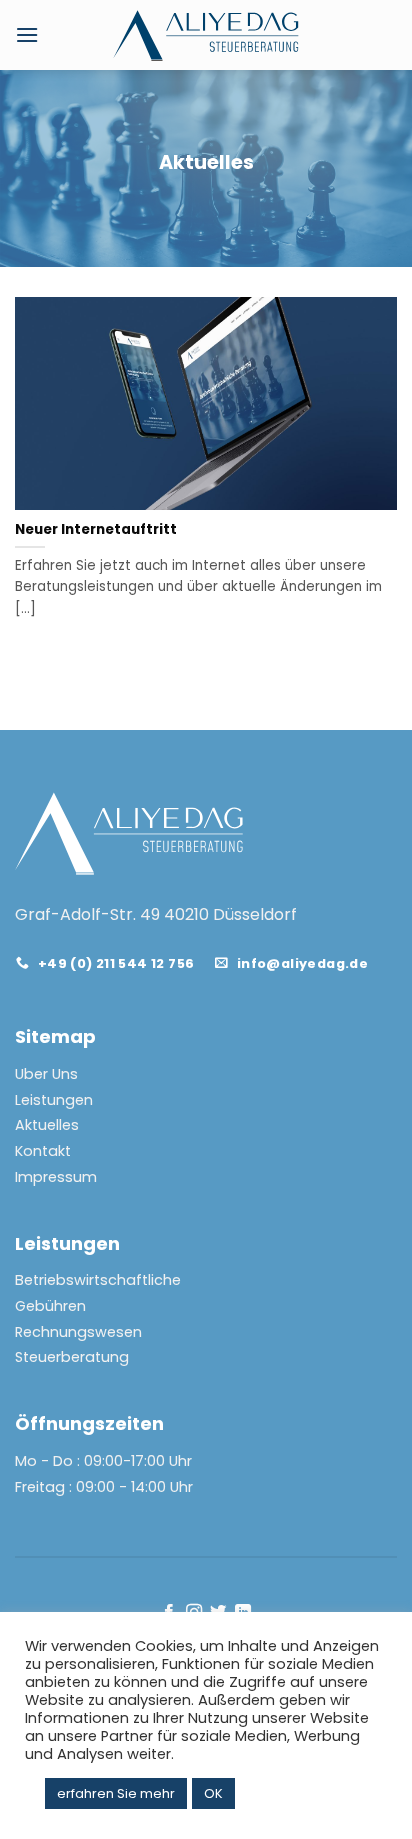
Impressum (56, 1177)
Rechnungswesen (78, 1332)
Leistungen (54, 1100)
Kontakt (43, 1151)
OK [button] (213, 1793)
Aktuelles (47, 1125)
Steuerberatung (72, 1357)
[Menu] (27, 34)
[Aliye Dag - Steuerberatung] (206, 35)
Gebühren (50, 1306)
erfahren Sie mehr (116, 1793)
